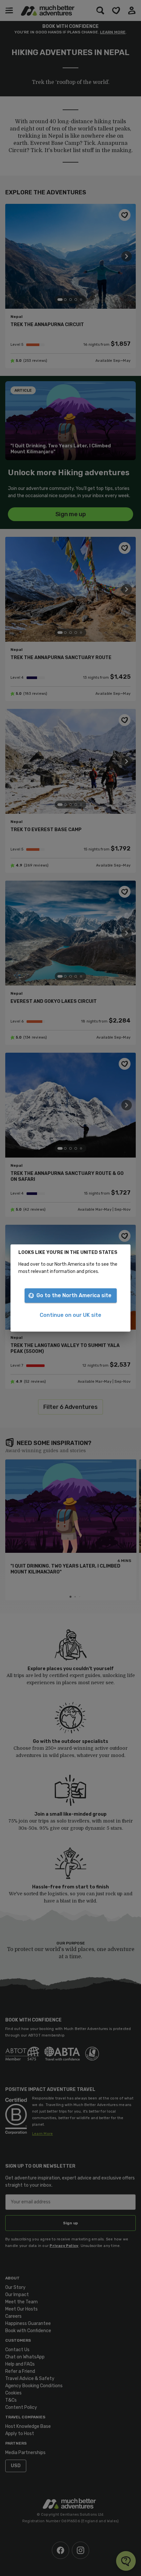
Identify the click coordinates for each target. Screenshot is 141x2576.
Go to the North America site (74, 1295)
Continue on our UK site (70, 1315)
